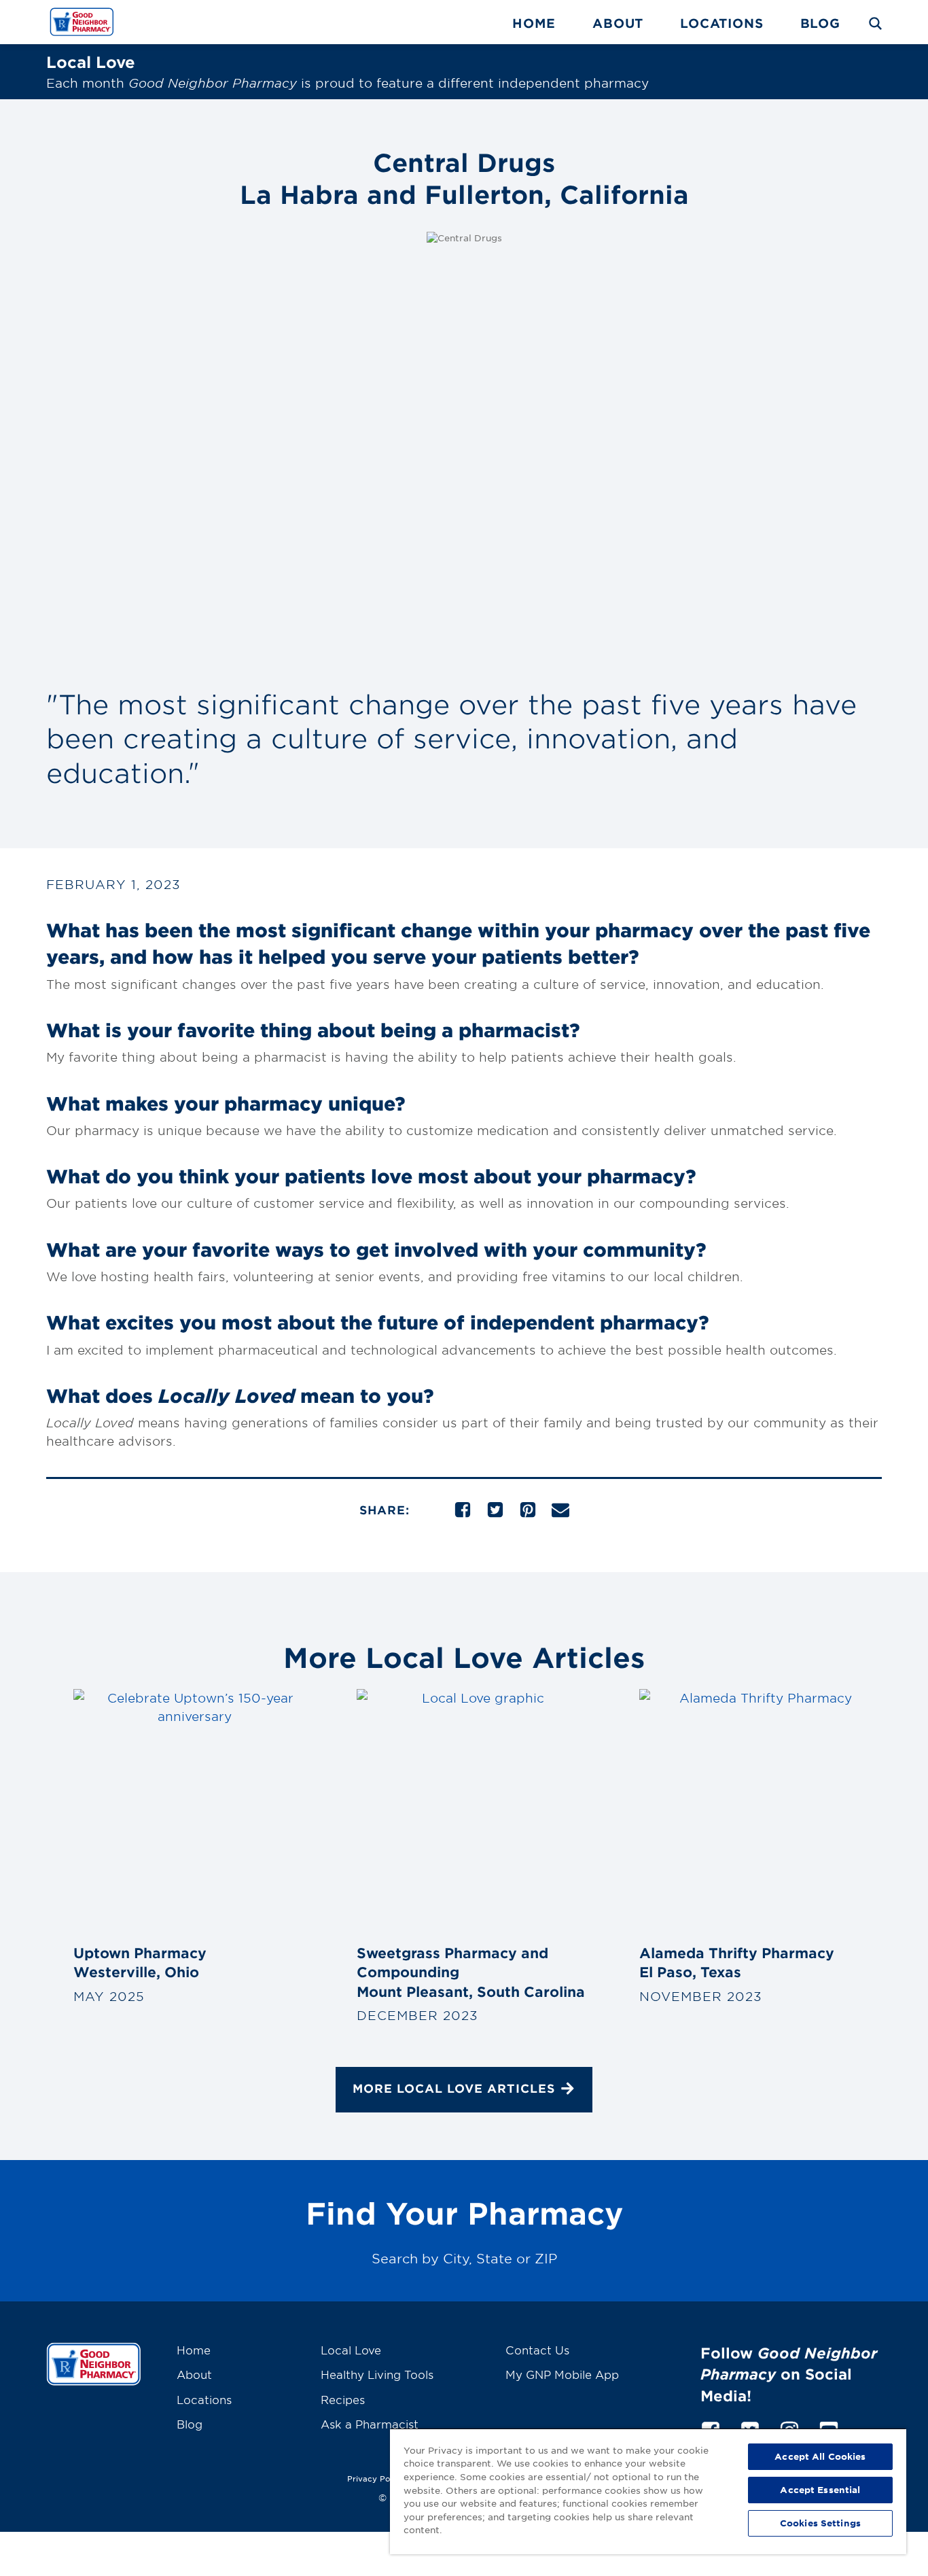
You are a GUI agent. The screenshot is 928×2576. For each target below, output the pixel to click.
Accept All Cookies (820, 2456)
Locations (721, 23)
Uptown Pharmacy (140, 1962)
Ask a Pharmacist (370, 2424)
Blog (820, 23)
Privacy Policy (376, 2478)
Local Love (351, 2350)
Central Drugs (464, 178)
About (618, 23)
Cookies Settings (820, 2523)
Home (534, 23)
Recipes (343, 2399)
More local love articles (454, 2088)
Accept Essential (820, 2490)
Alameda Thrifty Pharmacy (737, 1962)
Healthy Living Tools (377, 2374)
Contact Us (537, 2350)
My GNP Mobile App (562, 2374)
